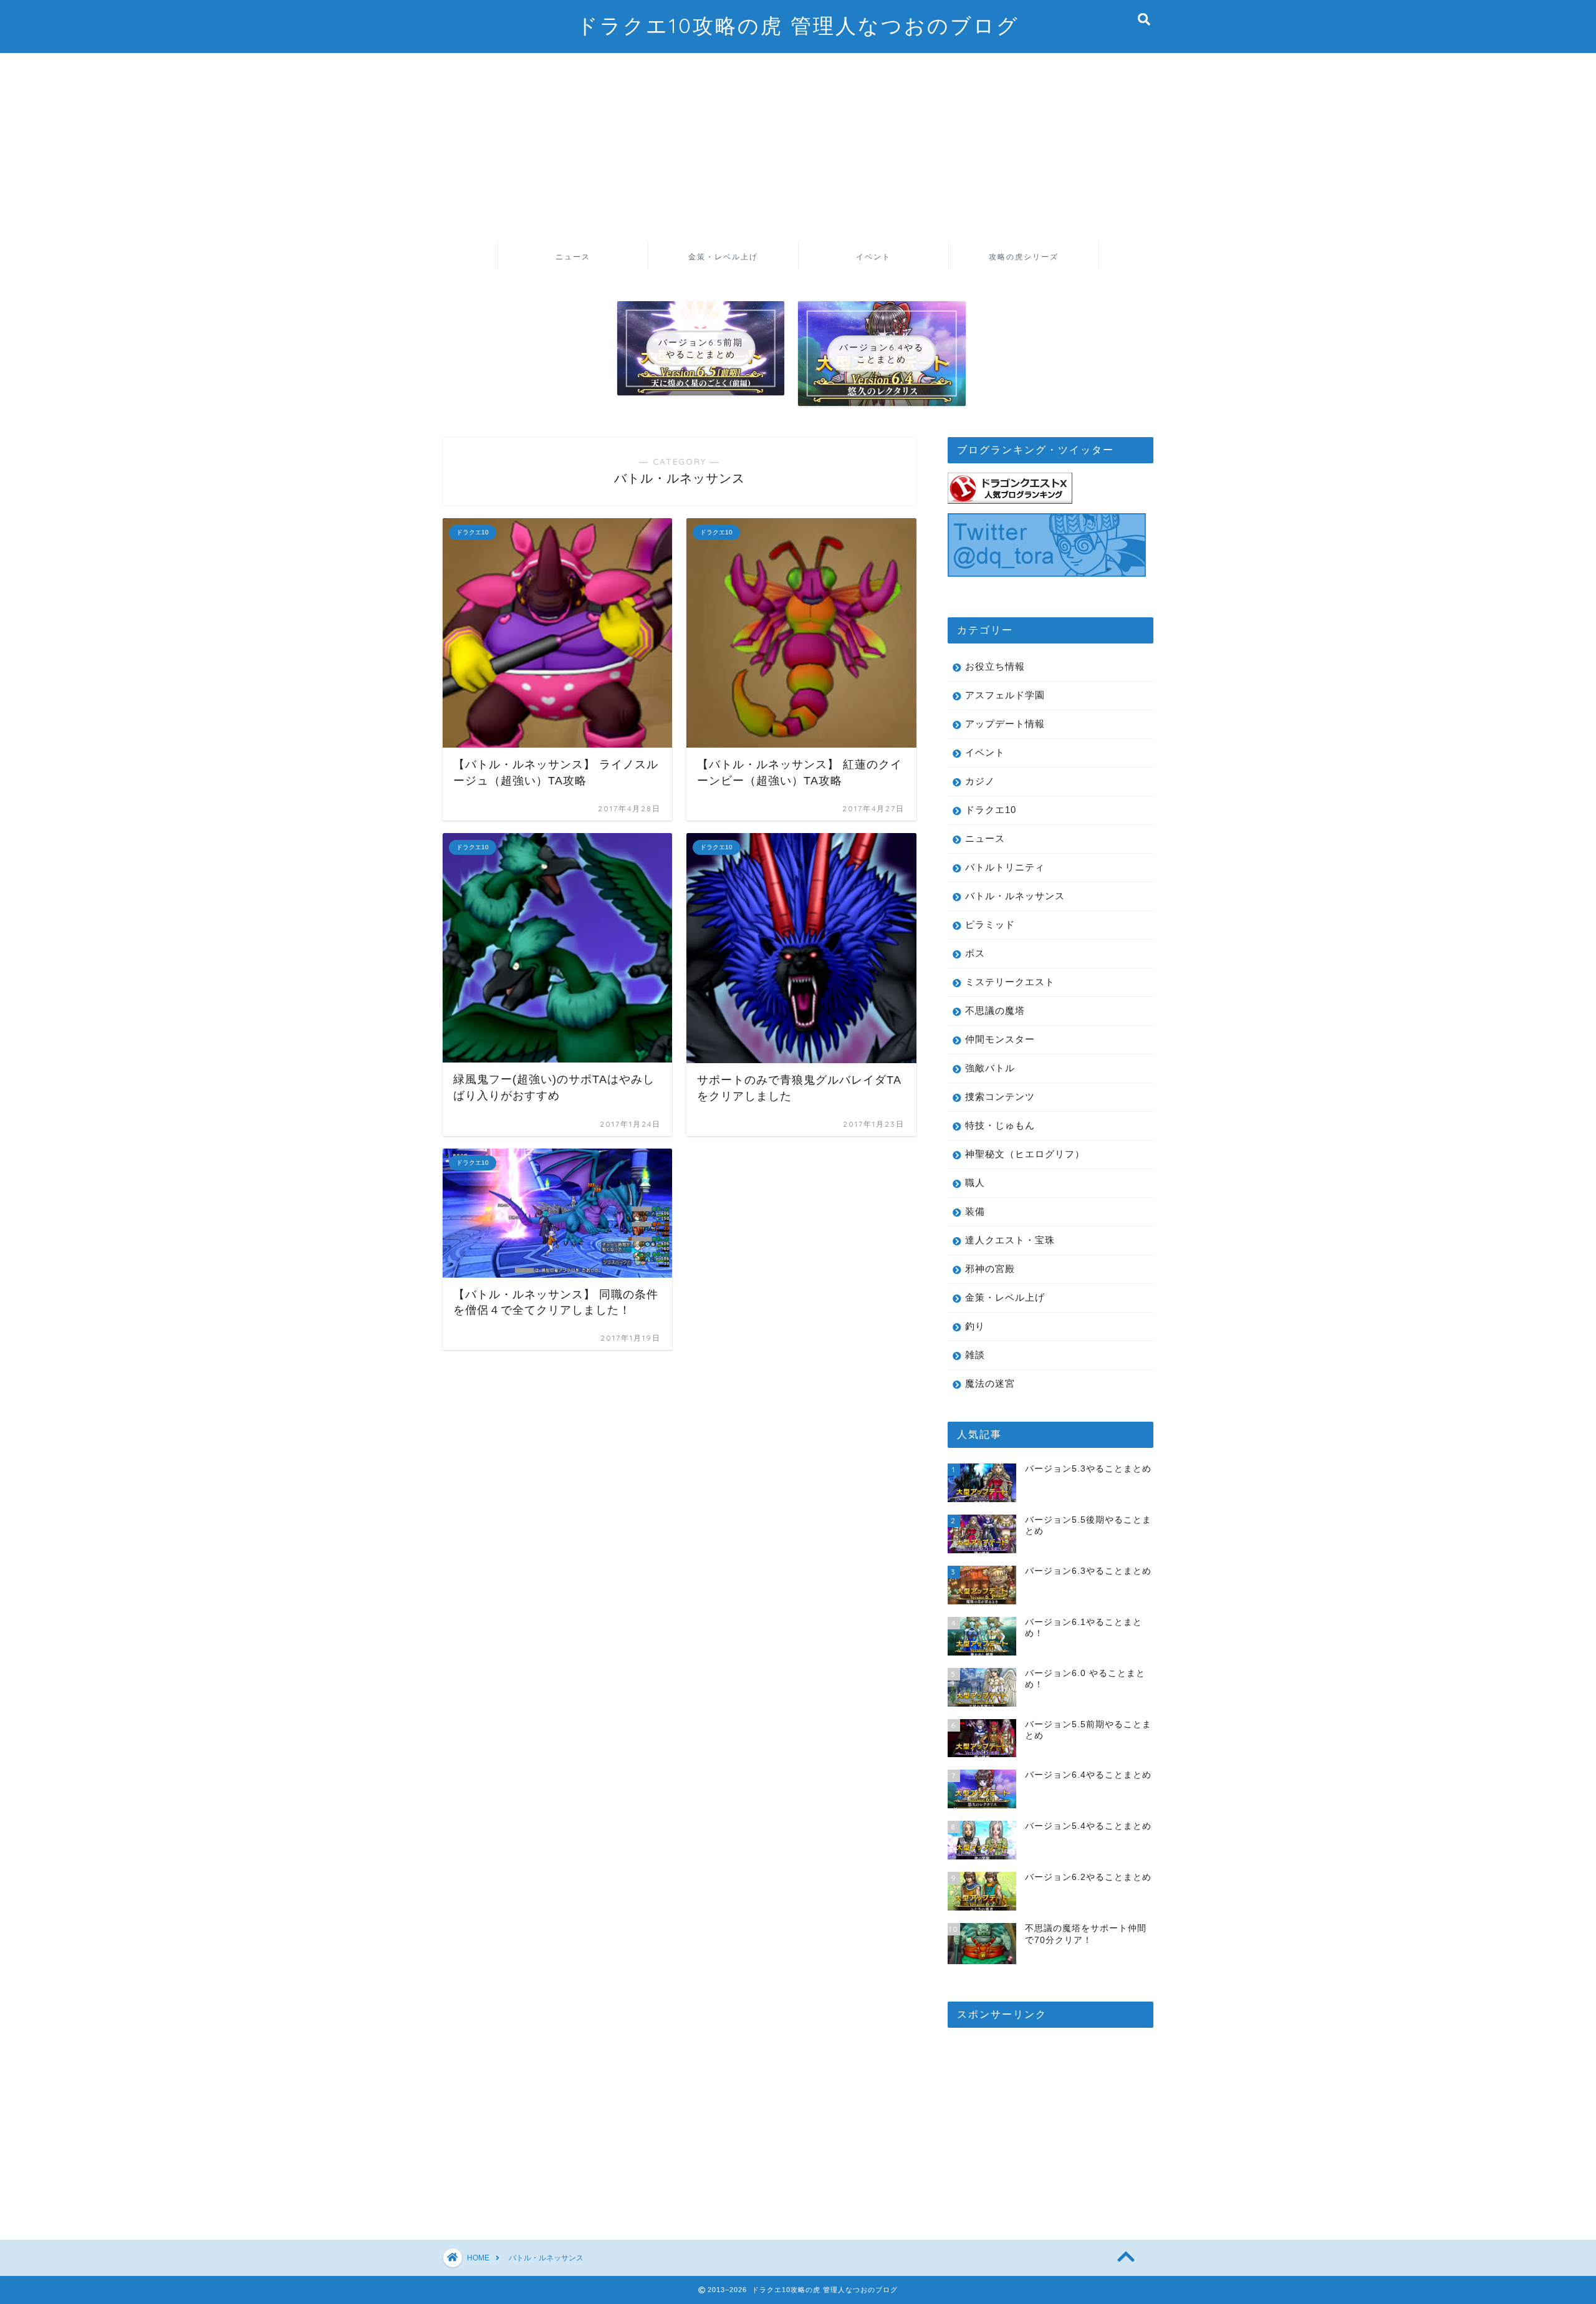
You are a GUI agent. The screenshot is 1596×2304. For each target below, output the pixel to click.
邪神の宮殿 (990, 1269)
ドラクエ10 (991, 810)
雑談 (975, 1355)
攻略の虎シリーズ (1024, 257)
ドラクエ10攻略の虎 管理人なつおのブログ (798, 25)
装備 (975, 1211)
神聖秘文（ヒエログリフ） (1025, 1154)
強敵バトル (990, 1068)
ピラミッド (990, 924)
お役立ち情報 (995, 666)
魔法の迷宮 (990, 1383)
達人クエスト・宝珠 (1010, 1240)
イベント (873, 257)
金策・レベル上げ (723, 257)
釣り (975, 1326)
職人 (975, 1183)
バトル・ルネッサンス (1015, 896)
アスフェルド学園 (1005, 695)
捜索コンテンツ (1000, 1097)
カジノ (980, 781)
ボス (975, 953)
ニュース (573, 257)
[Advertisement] (798, 147)
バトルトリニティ (1005, 867)
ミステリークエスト (1010, 982)
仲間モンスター (1000, 1039)
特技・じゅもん (1000, 1125)
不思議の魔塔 (995, 1010)
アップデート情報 (1005, 724)
